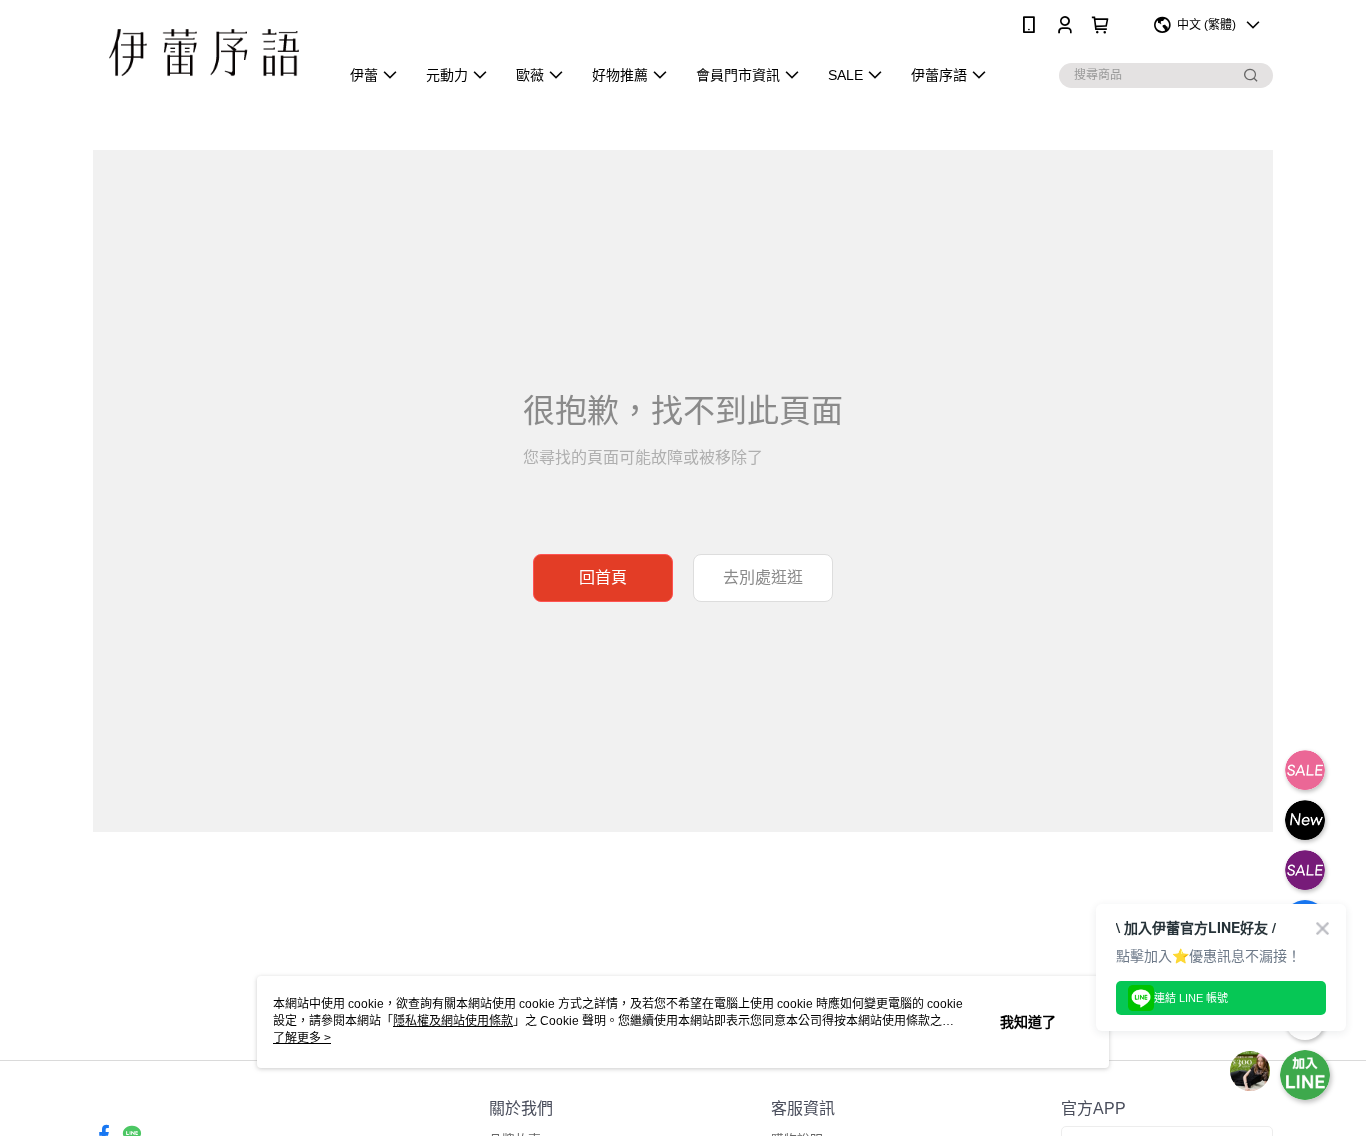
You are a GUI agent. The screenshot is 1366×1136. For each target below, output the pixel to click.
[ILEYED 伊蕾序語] (204, 52)
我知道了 (1028, 1022)
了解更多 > (302, 1038)
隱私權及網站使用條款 (453, 1021)
